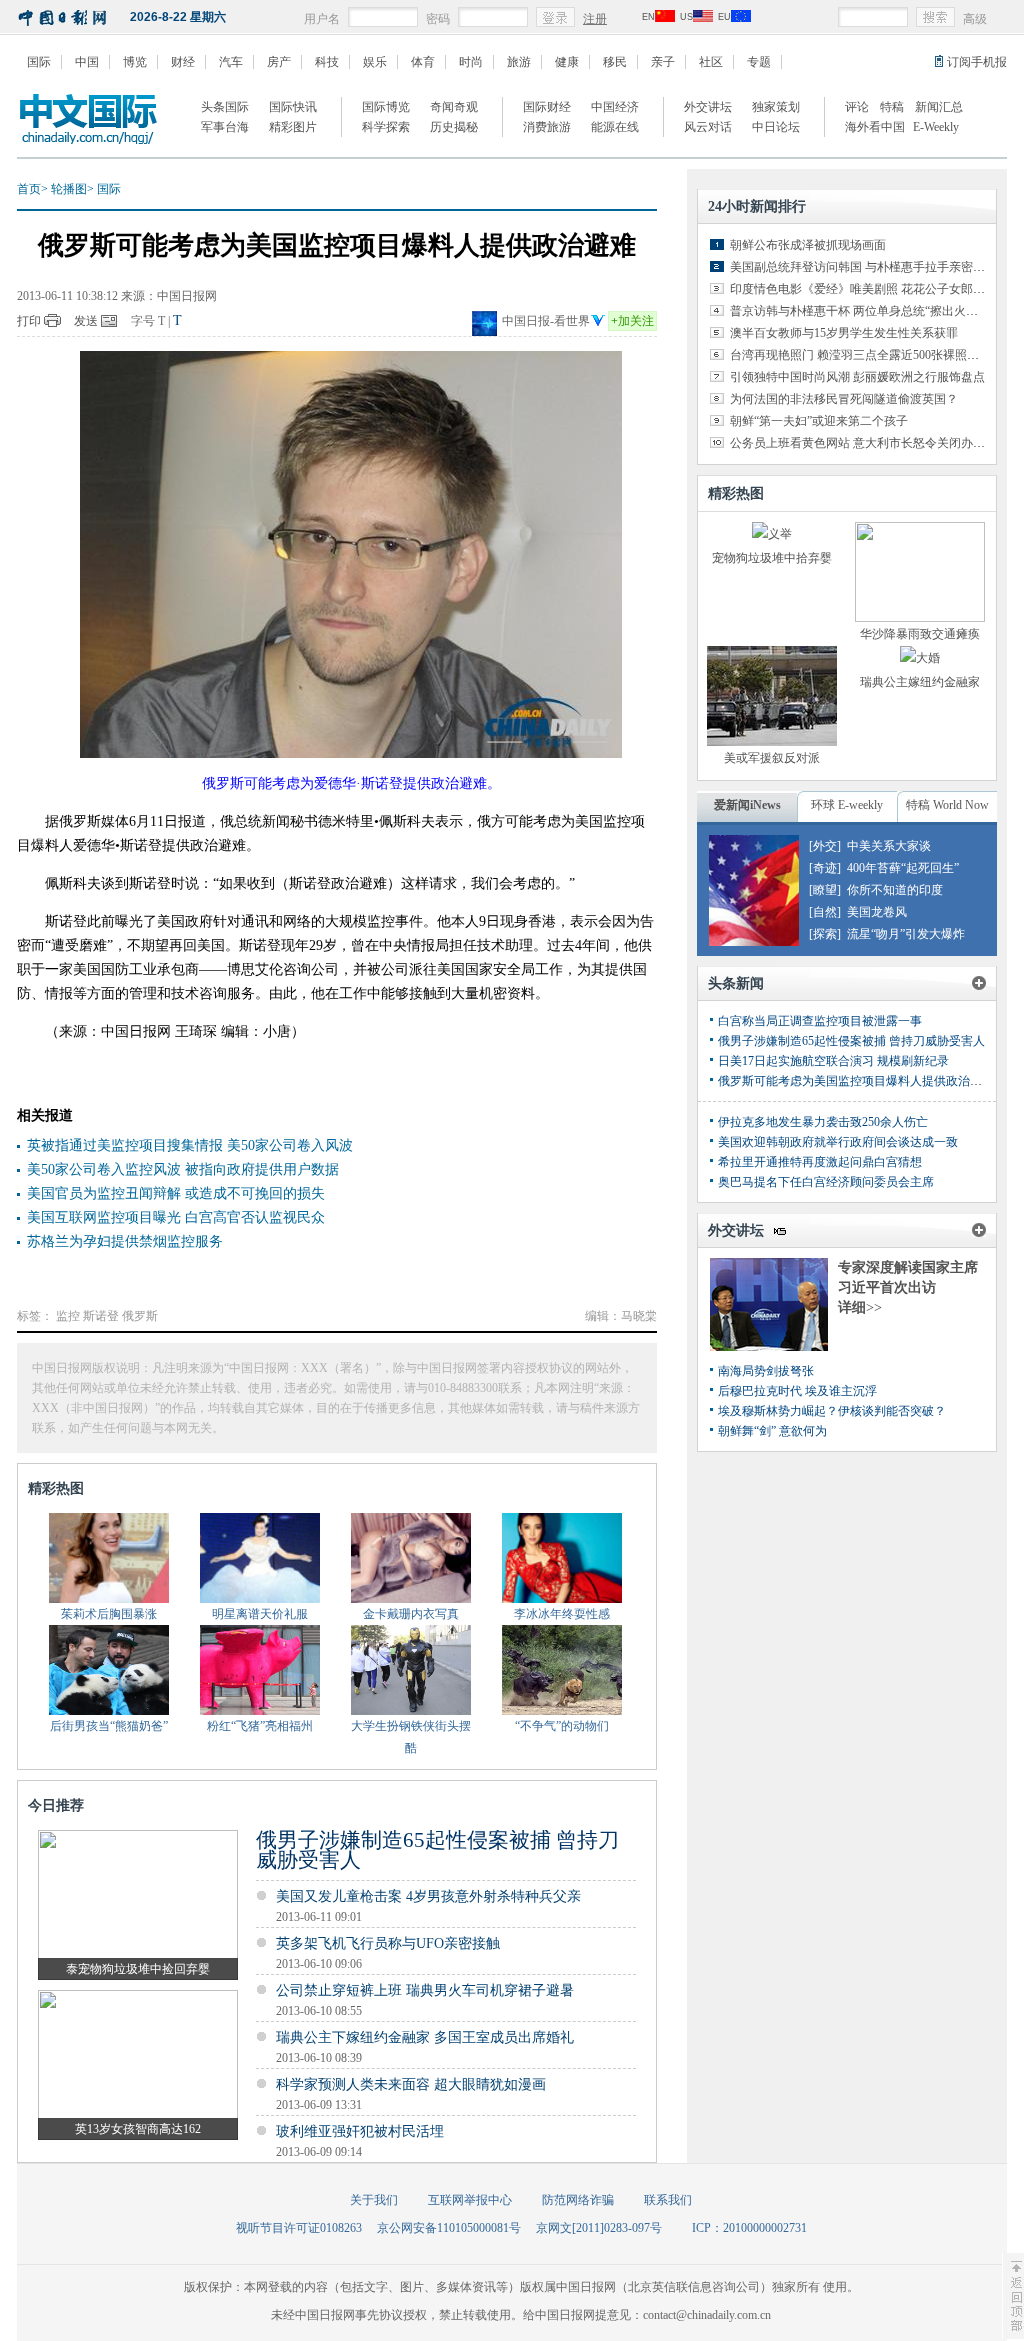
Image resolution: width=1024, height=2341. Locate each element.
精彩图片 (293, 127)
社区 (711, 62)
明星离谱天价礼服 (260, 1614)
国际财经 (547, 107)
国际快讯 (293, 107)
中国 (87, 62)
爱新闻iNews (747, 805)
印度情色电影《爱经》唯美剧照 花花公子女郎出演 (863, 289)
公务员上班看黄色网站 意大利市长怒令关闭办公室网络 (875, 443)
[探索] (825, 934)
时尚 (471, 62)
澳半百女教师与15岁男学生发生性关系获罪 (844, 333)
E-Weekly (936, 127)
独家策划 (776, 107)
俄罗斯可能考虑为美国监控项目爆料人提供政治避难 (856, 1081)
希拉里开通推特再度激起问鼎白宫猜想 (820, 1162)
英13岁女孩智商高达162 (138, 2129)
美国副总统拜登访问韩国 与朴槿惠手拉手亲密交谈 (863, 267)
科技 (327, 62)
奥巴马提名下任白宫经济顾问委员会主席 (826, 1182)
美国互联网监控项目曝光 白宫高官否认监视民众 (176, 1217)
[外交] (825, 846)
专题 (759, 62)
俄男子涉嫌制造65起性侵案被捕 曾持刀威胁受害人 (437, 1850)
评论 (857, 107)
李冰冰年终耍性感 (562, 1614)
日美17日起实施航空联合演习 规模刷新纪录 (833, 1061)
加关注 (632, 321)
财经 (183, 62)
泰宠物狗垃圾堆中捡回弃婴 (138, 1969)
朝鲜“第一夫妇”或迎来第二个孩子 (819, 421)
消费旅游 (547, 127)
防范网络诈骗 (578, 2200)
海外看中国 (875, 127)
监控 (68, 1316)
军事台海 (225, 127)
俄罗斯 (140, 1316)
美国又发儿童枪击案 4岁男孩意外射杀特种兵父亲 (428, 1896)
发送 (86, 321)
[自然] (825, 912)
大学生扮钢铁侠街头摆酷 (411, 1737)
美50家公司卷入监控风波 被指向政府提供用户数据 (183, 1169)
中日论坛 (776, 127)
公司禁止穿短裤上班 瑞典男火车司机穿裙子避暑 (425, 1990)
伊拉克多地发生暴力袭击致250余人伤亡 (823, 1122)
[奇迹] (825, 868)
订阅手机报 (977, 62)
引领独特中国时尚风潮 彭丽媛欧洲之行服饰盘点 (857, 377)
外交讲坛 (708, 107)
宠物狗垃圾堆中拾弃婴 (772, 558)
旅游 (519, 62)
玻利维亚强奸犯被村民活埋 (360, 2131)
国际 (39, 62)
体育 (423, 62)
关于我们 (374, 2200)
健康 (567, 62)
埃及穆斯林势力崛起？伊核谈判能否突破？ (832, 1411)
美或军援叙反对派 (772, 758)
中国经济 (615, 107)
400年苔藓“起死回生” (903, 868)
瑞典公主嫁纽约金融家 (920, 682)
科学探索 (386, 127)
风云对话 (708, 127)
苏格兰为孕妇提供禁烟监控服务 (125, 1241)
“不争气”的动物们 (562, 1726)
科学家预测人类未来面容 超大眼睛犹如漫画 (411, 2084)
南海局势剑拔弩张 (766, 1371)
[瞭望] (825, 890)
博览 (135, 62)
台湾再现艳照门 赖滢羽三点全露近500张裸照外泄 (860, 355)
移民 (615, 62)
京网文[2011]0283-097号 (599, 2228)
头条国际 (225, 107)
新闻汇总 (939, 107)
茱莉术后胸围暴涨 (109, 1614)
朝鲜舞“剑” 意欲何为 (772, 1431)
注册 (595, 19)
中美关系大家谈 (889, 846)
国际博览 (386, 107)
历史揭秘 (454, 127)
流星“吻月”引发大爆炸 (906, 934)
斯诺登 (101, 1316)
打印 (29, 321)
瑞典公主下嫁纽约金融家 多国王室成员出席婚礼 (425, 2037)
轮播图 (69, 189)
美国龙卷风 (877, 912)
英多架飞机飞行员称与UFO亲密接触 (388, 1943)
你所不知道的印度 (895, 890)
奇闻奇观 (454, 107)
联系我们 (668, 2200)
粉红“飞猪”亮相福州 (260, 1726)
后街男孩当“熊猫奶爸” (109, 1726)
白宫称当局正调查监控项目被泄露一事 (820, 1021)
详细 (860, 1307)
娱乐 (375, 62)
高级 (975, 19)
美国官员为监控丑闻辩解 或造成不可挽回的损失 (176, 1193)
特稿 (892, 107)
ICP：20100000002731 (749, 2228)
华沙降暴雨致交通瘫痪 (920, 634)
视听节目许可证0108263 (299, 2228)
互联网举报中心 (470, 2200)
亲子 (663, 62)
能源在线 (615, 127)
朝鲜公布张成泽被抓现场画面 (808, 245)
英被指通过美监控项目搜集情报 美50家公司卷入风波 (190, 1145)
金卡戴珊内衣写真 (411, 1614)
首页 (29, 189)
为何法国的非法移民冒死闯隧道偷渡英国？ (844, 399)
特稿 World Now (947, 805)
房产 (279, 62)
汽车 (231, 62)
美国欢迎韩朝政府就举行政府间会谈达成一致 (838, 1142)
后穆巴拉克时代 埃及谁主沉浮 (797, 1391)
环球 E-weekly (847, 805)
